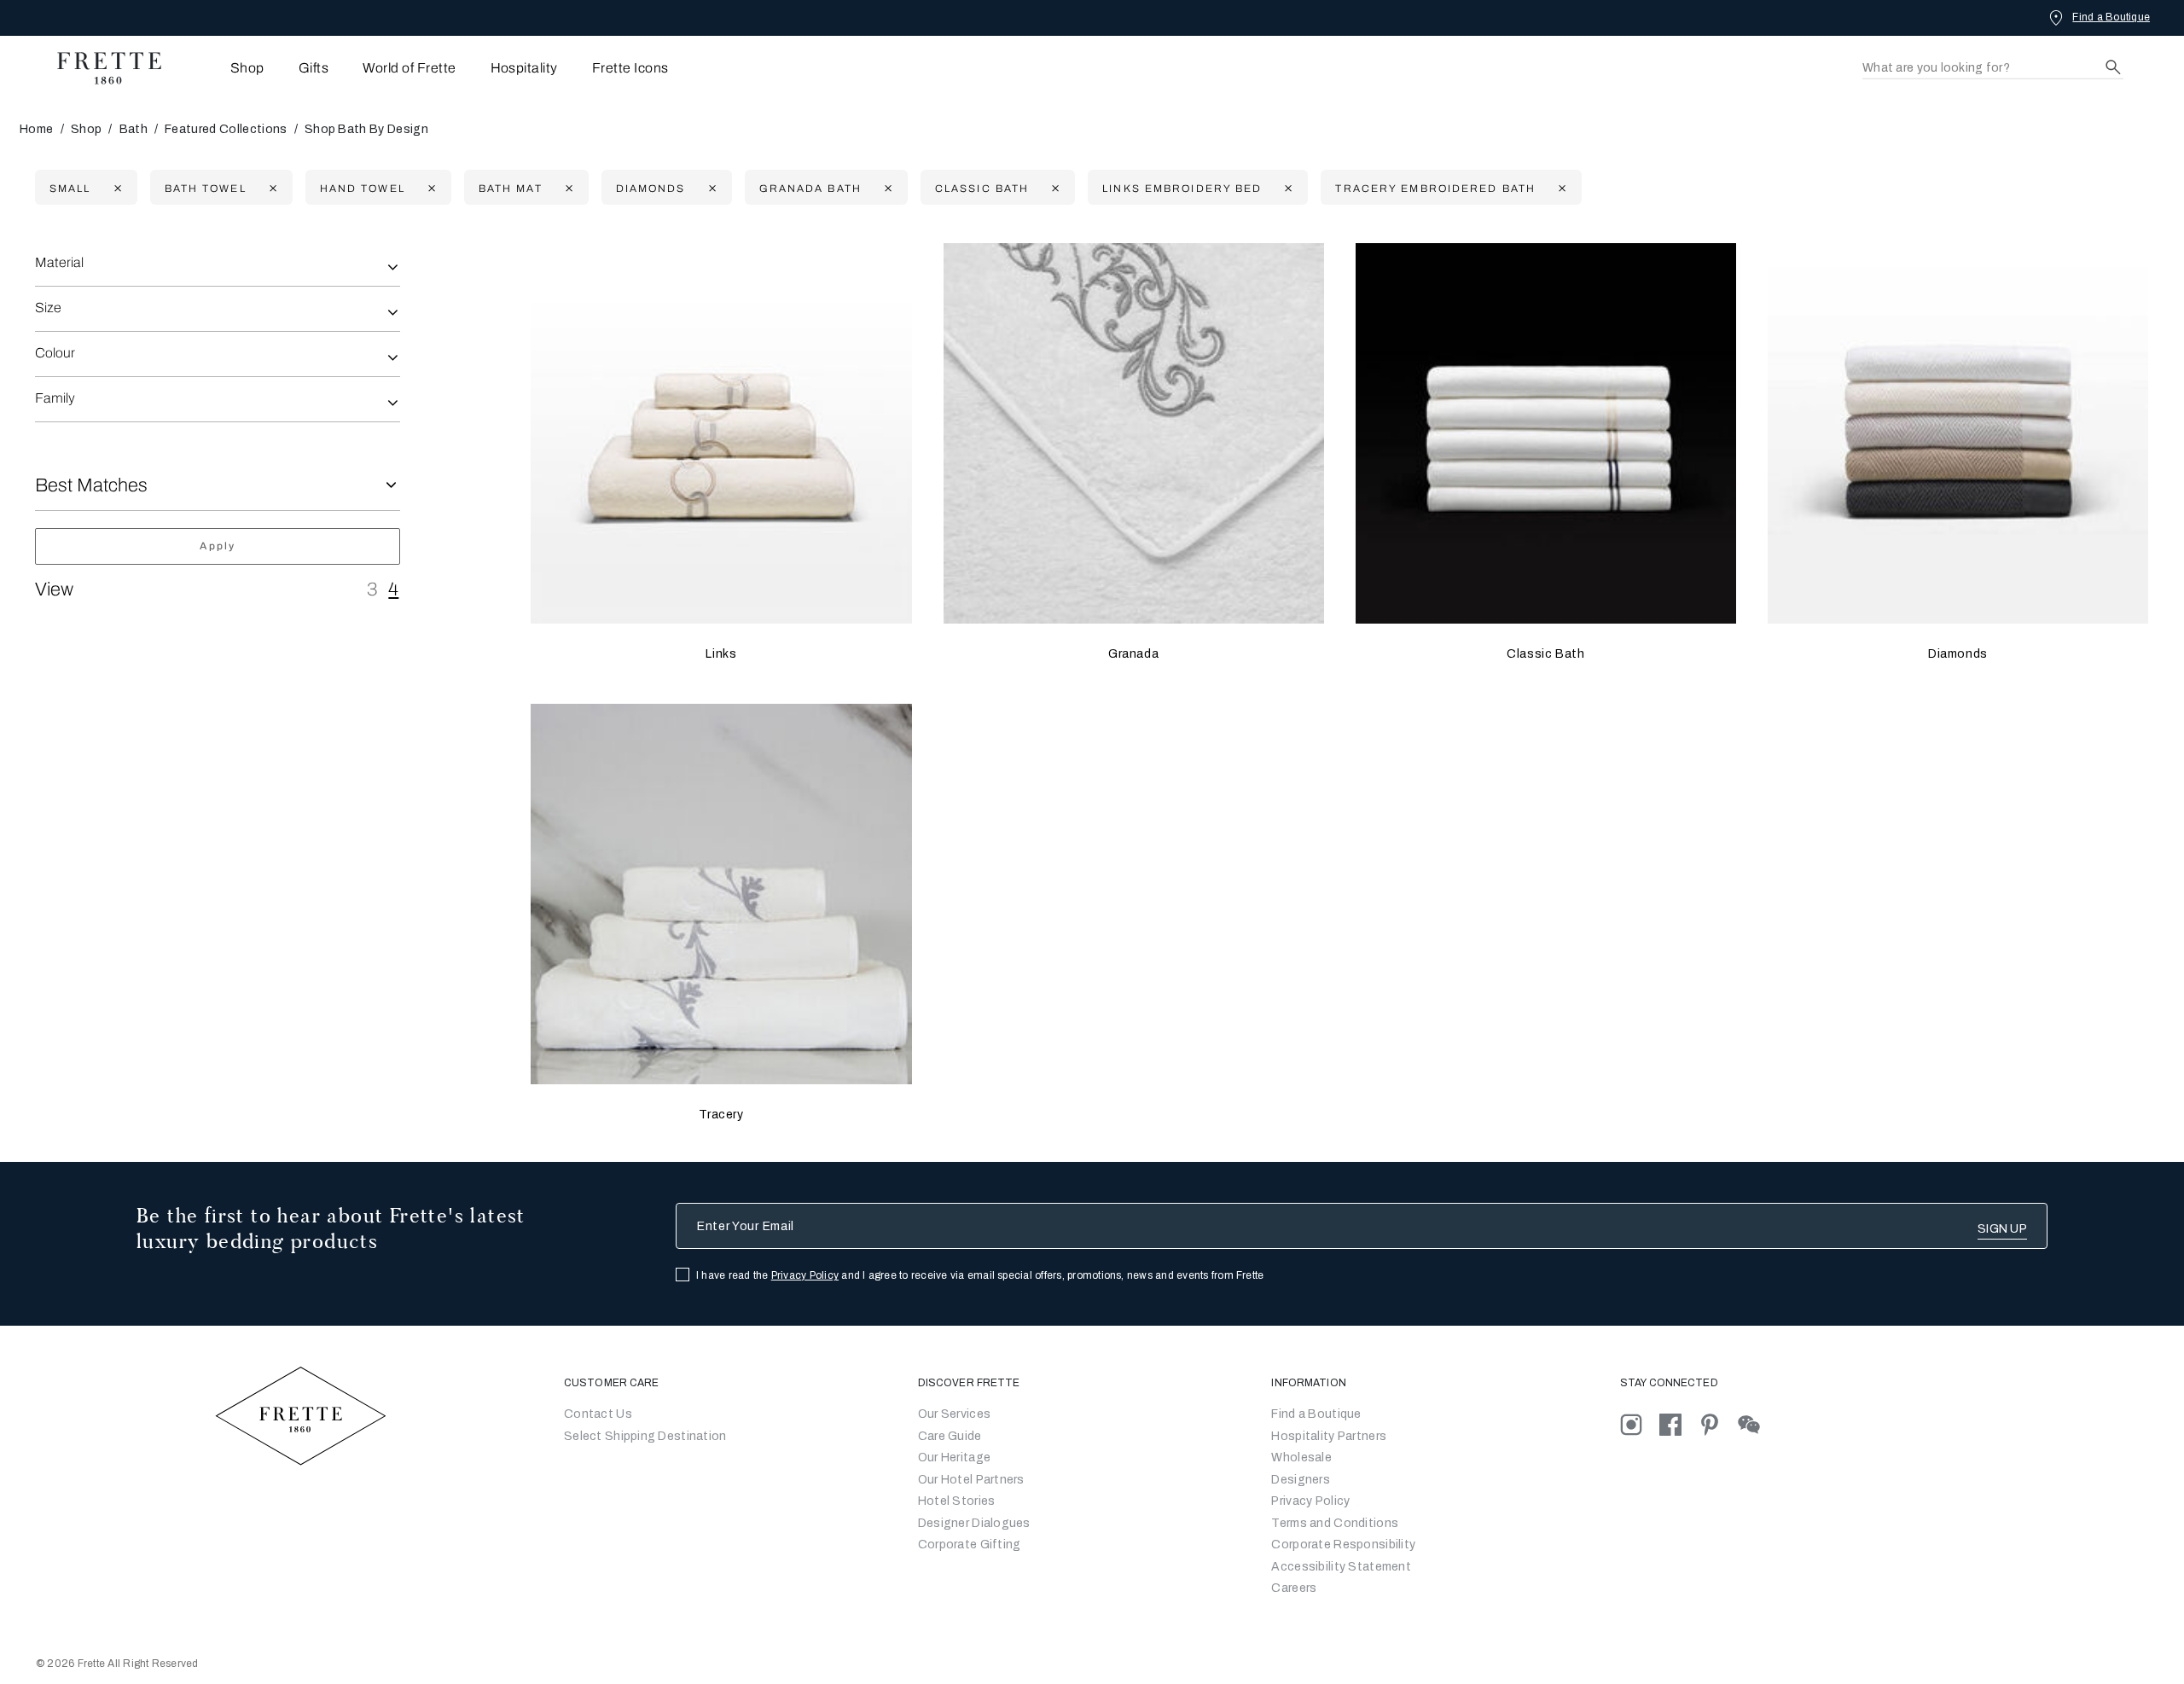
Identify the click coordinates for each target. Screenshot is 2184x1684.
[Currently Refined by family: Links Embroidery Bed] (1286, 188)
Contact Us (598, 1414)
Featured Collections (226, 129)
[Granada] (1134, 433)
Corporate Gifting (970, 1545)
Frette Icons (630, 68)
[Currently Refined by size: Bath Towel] (271, 188)
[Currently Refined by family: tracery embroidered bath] (1560, 188)
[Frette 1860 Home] (101, 68)
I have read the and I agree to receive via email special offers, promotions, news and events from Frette (980, 1275)
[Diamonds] (1958, 433)
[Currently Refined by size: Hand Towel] (430, 188)
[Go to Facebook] (1679, 1424)
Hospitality (524, 68)
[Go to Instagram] (1640, 1424)
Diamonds (1958, 654)
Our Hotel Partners (971, 1480)
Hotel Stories (957, 1501)
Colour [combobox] (55, 353)
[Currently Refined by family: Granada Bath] (886, 188)
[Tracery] (721, 894)
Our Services (954, 1414)
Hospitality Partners (1329, 1436)
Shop (86, 129)
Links (721, 654)
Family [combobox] (55, 398)
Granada (1133, 654)
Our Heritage (954, 1458)
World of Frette (409, 68)
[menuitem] (224, 68)
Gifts (314, 68)
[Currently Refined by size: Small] (116, 188)
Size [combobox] (48, 308)
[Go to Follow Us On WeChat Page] (1756, 1424)
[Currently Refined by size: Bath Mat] (567, 188)
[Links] (721, 433)
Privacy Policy (805, 1275)
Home (36, 129)
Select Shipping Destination (645, 1436)
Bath (134, 129)
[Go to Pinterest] (1718, 1424)
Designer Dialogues (974, 1523)
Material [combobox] (59, 262)
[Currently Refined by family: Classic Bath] (1053, 188)
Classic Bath (1545, 654)
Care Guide (950, 1436)
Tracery (721, 1115)
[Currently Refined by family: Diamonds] (710, 188)
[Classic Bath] (1546, 433)
